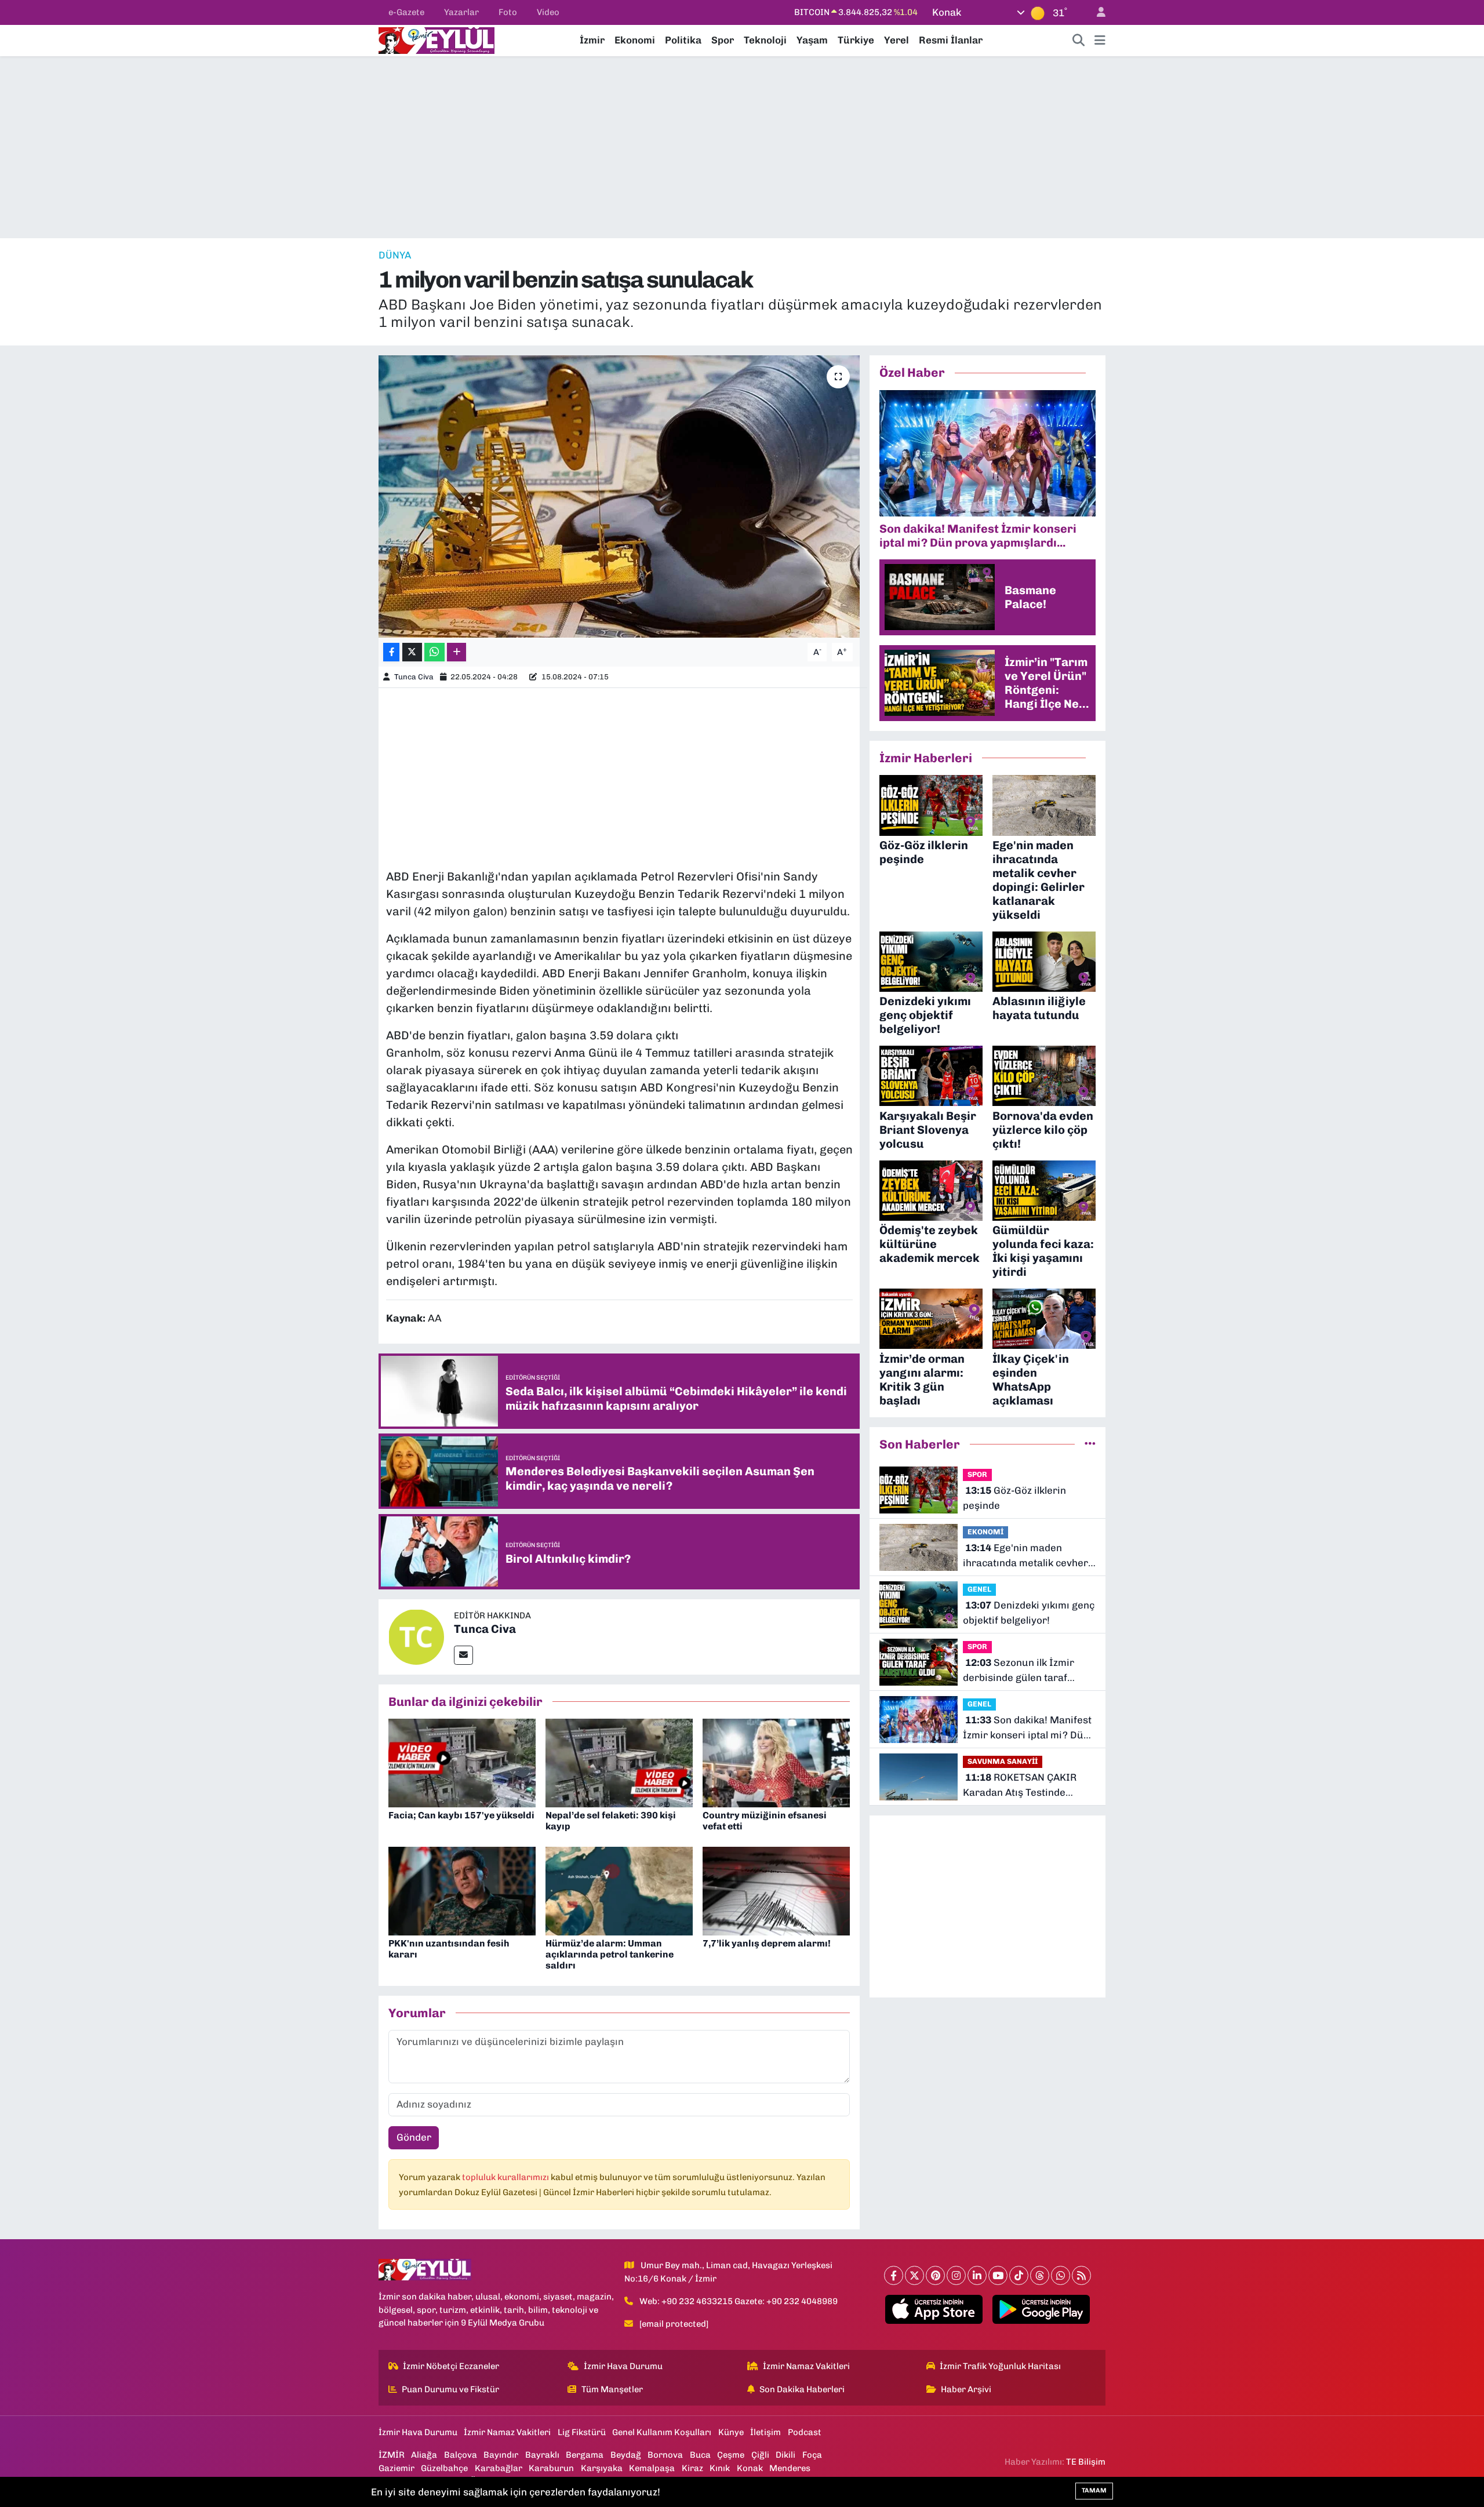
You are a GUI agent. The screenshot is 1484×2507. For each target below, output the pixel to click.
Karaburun (551, 2468)
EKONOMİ (985, 1532)
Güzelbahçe (444, 2468)
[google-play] (1041, 2309)
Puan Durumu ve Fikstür (450, 2389)
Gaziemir (397, 2468)
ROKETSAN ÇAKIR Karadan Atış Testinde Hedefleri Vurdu (1020, 1786)
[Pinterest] (935, 2275)
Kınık (720, 2468)
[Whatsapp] (1061, 2275)
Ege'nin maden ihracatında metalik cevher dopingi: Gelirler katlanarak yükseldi (1027, 1556)
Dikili (785, 2455)
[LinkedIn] (977, 2275)
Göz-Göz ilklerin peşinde (1014, 1498)
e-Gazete (406, 12)
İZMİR (392, 2455)
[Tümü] (1090, 1444)
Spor (723, 40)
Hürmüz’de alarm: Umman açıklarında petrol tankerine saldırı (610, 1954)
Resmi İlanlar (951, 40)
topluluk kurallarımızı (506, 2177)
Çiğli (760, 2455)
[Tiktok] (1019, 2275)
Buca (700, 2455)
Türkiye (856, 40)
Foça (812, 2455)
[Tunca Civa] (416, 1636)
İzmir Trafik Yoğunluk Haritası (1000, 2366)
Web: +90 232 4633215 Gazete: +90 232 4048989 (739, 2301)
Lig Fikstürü (582, 2432)
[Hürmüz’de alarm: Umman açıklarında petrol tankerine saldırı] (619, 1890)
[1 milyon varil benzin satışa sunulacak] (619, 496)
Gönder (414, 2137)
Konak (750, 2468)
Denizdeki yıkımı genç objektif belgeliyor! (1029, 1613)
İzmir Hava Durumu (623, 2366)
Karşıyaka (602, 2468)
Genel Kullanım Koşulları (662, 2432)
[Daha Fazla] (457, 652)
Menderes (790, 2468)
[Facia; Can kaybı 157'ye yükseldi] (462, 1762)
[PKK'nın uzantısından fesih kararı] (462, 1890)
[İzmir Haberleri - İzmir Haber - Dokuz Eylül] (437, 39)
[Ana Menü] (1100, 41)
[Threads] (1040, 2275)
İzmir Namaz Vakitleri (806, 2366)
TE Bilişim (1086, 2462)
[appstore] (934, 2309)
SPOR (977, 1474)
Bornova (665, 2455)
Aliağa (424, 2455)
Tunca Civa (414, 677)
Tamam (1094, 2490)
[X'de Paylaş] (412, 652)
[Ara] (1079, 41)
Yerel (896, 40)
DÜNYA (395, 255)
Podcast (805, 2432)
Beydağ (626, 2455)
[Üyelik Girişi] (1096, 12)
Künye (731, 2432)
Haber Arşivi (966, 2389)
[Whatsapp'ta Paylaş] (434, 652)
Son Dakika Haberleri (802, 2389)
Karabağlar (499, 2468)
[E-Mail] (463, 1655)
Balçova (461, 2455)
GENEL (979, 1589)
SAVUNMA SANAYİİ (1003, 1761)
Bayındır (501, 2455)
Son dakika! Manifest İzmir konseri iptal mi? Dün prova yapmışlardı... (1027, 1728)
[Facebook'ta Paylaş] (391, 652)
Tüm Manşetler (612, 2389)
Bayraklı (542, 2455)
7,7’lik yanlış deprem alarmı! (767, 1943)
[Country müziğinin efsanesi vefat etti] (776, 1762)
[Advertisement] (742, 147)
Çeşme (731, 2455)
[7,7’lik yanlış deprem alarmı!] (776, 1890)
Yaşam (812, 40)
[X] (914, 2275)
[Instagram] (956, 2275)
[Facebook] (894, 2275)
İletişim (765, 2432)
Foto (508, 12)
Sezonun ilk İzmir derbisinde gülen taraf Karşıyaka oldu (1019, 1671)
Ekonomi (635, 40)
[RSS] (1081, 2275)
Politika (683, 40)
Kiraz (692, 2468)
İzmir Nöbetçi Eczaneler (451, 2366)
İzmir (592, 40)
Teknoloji (765, 40)
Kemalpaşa (652, 2468)
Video (548, 12)
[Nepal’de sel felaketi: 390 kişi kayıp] (619, 1762)
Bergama (585, 2455)
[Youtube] (998, 2275)
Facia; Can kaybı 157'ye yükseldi (461, 1815)
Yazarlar (461, 12)
